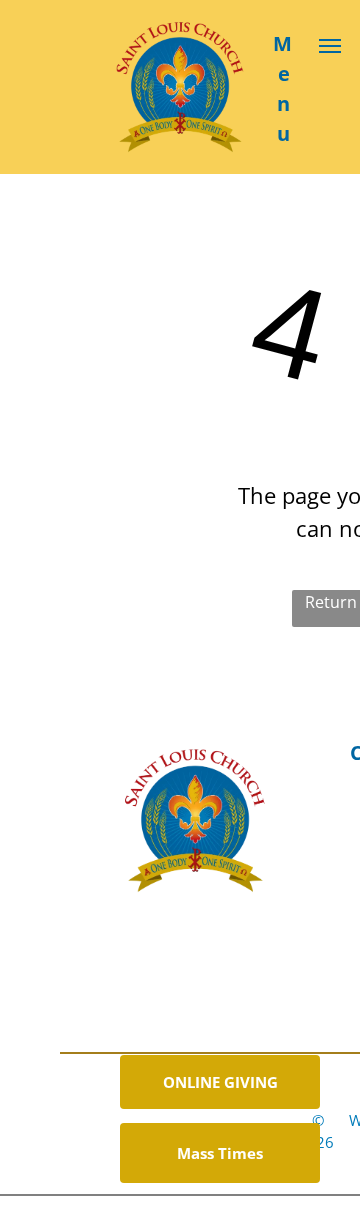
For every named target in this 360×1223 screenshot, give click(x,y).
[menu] (330, 46)
